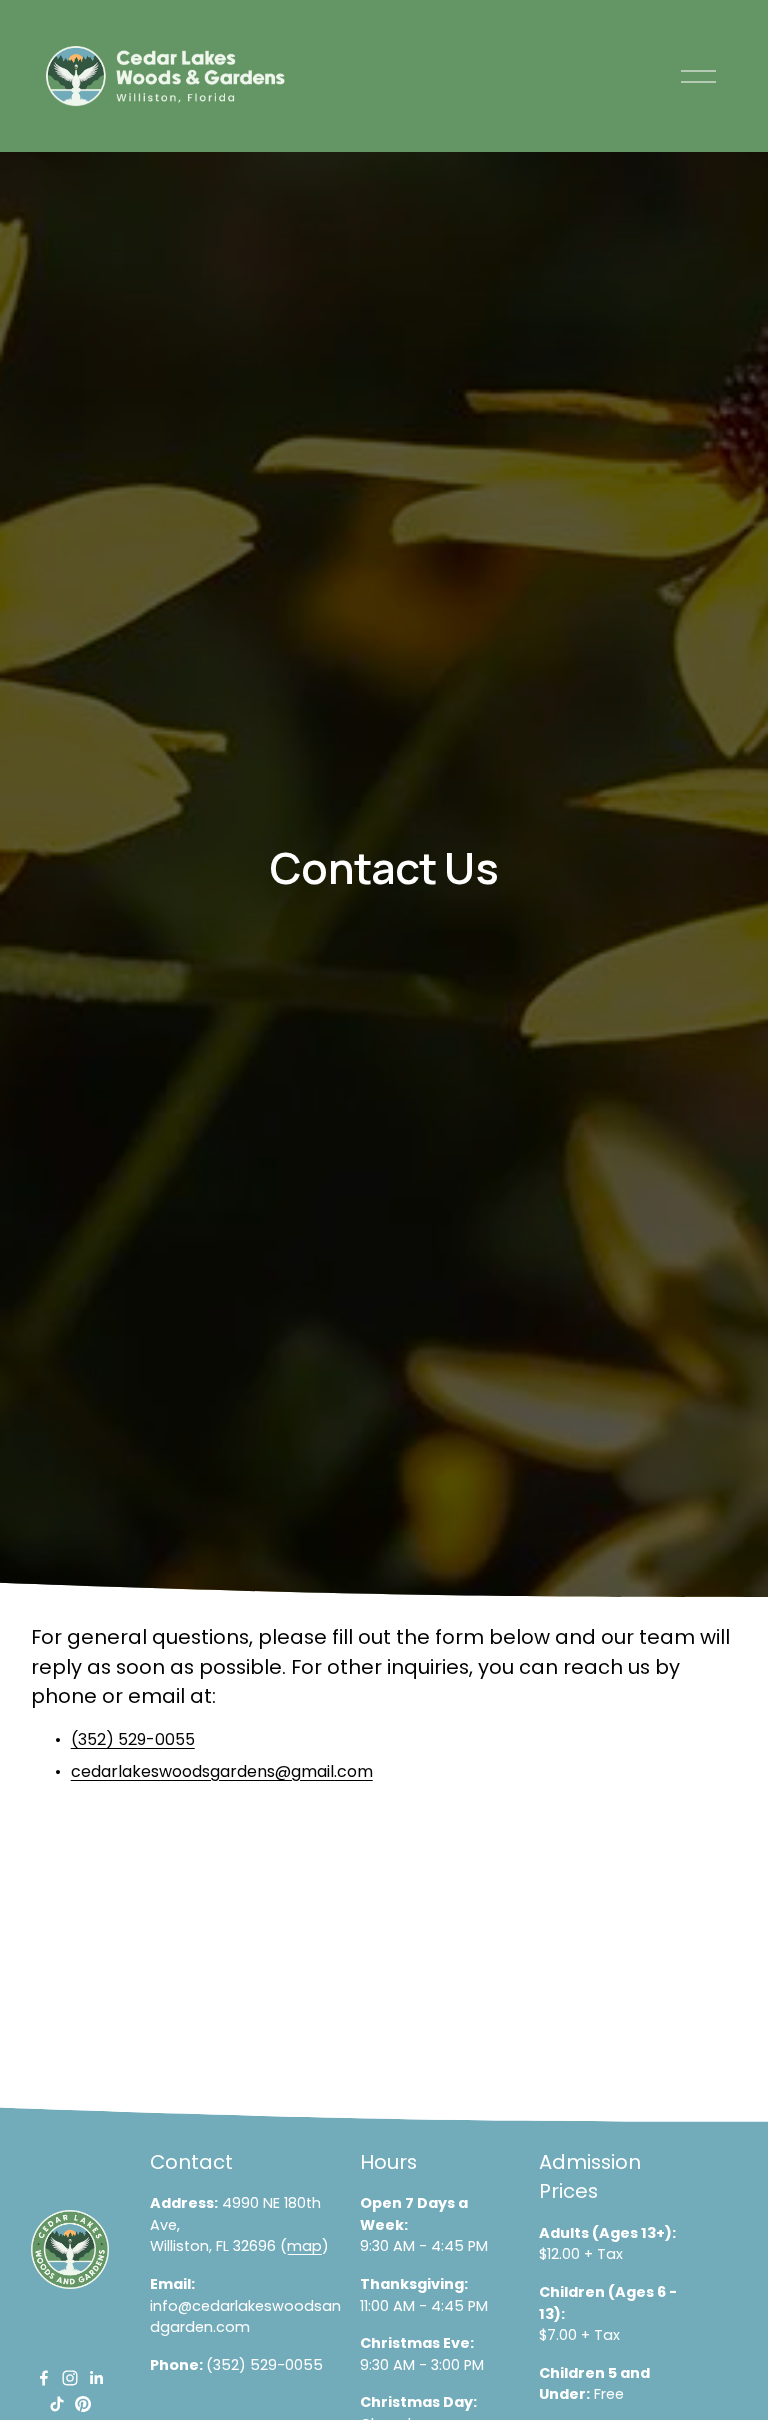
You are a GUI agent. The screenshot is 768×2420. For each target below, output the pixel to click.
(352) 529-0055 (133, 1739)
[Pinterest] (83, 2404)
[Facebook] (44, 2378)
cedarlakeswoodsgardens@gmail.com (222, 1771)
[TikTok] (57, 2404)
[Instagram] (70, 2378)
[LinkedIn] (96, 2378)
